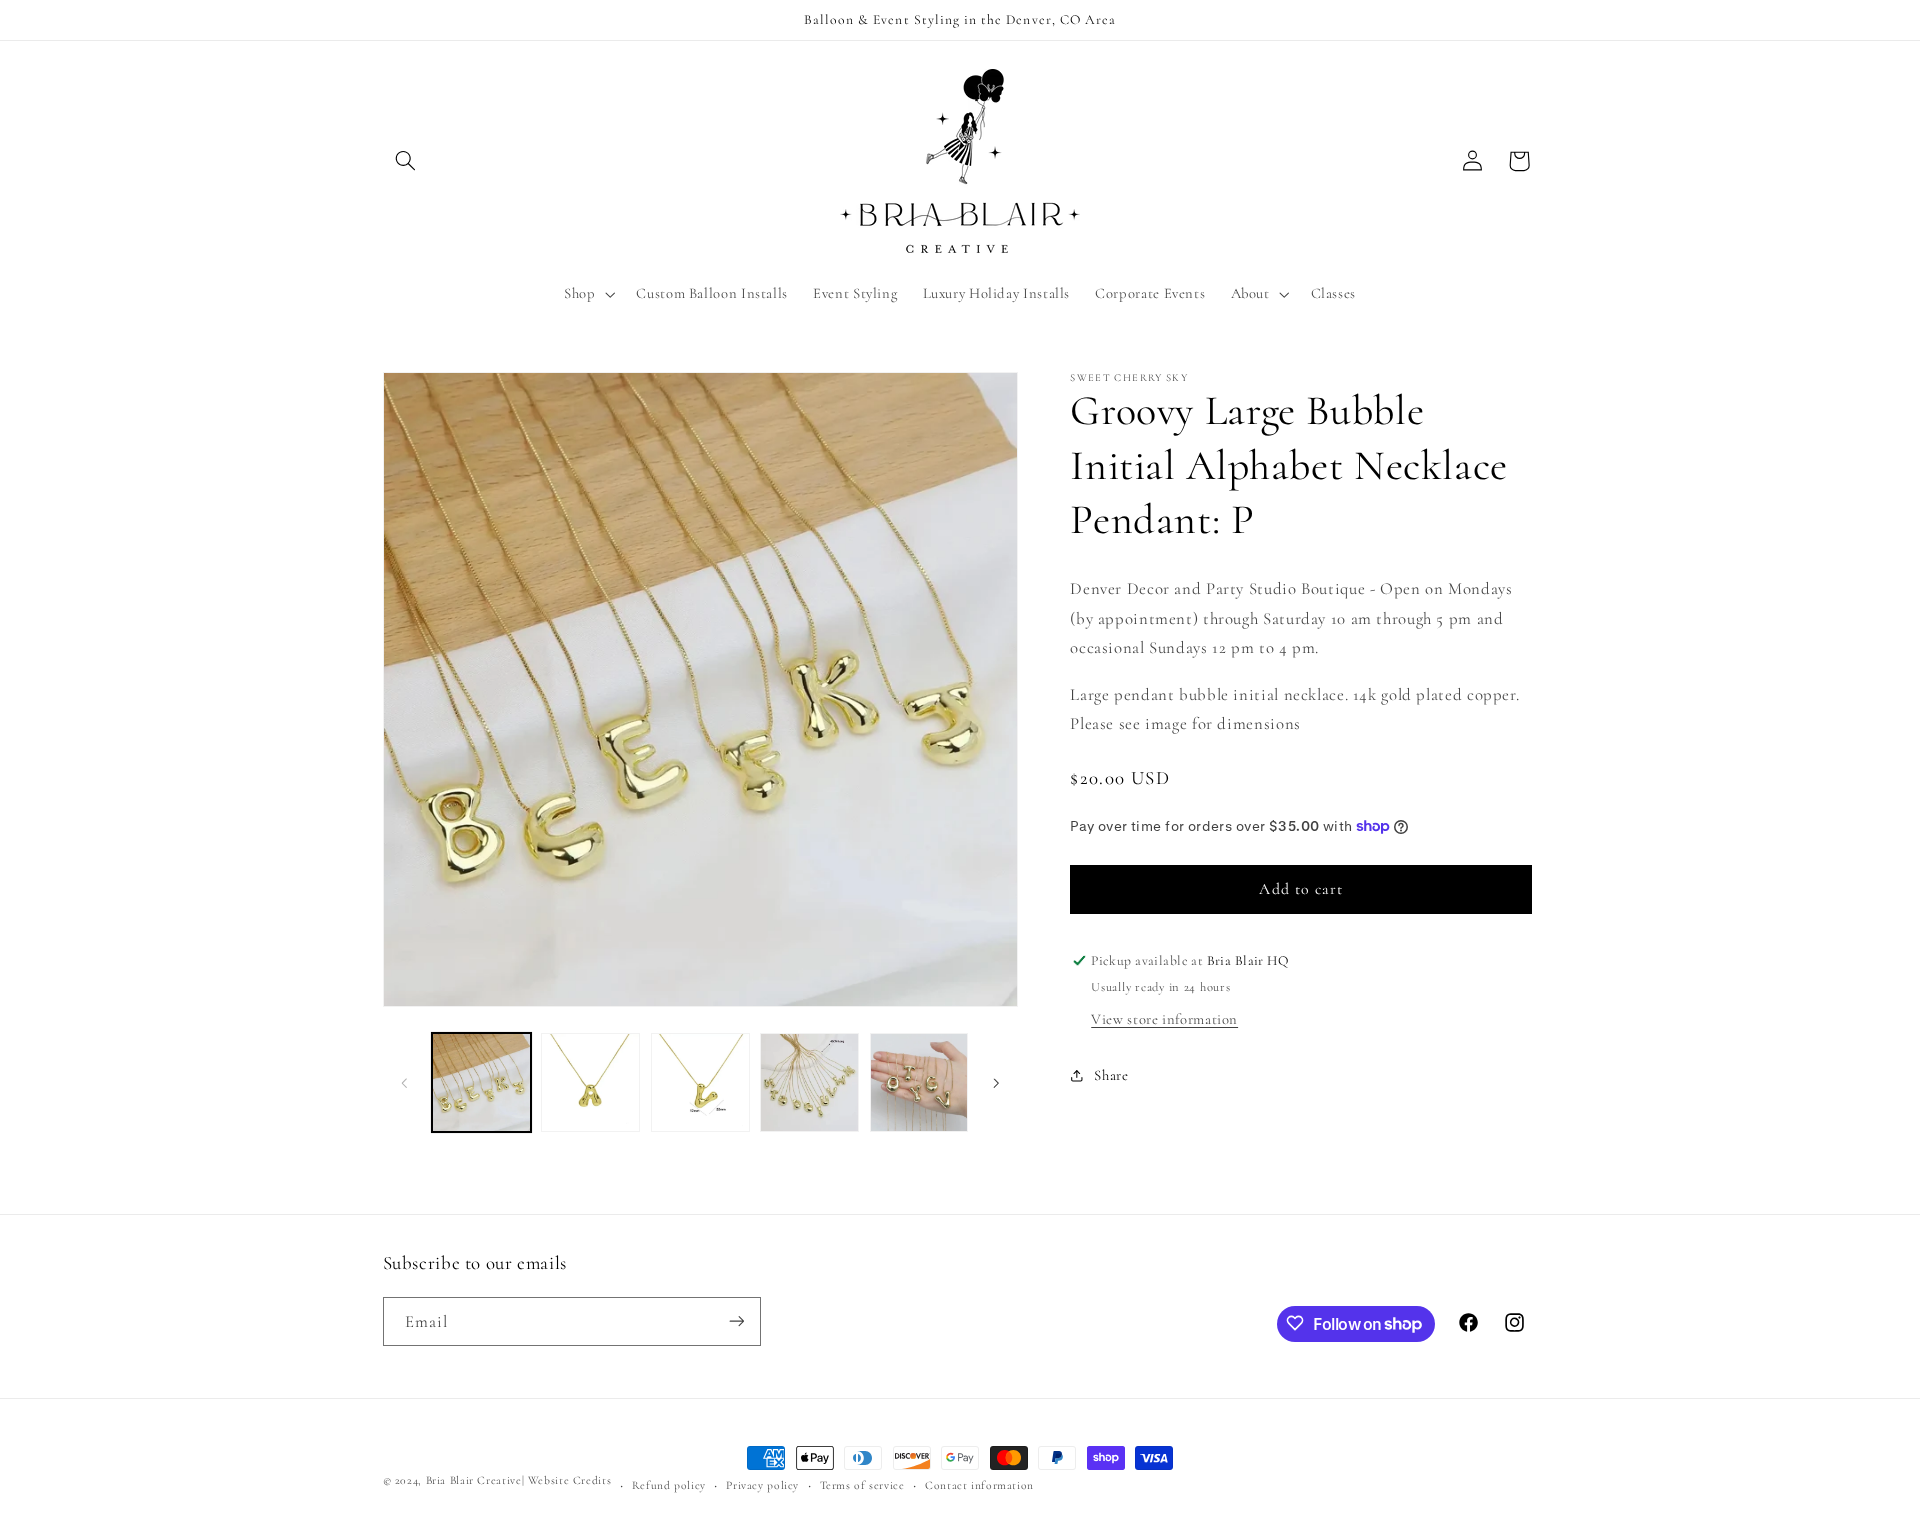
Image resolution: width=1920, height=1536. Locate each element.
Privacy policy (762, 1485)
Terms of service (862, 1485)
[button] (406, 161)
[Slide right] (996, 1083)
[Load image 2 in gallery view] (590, 1082)
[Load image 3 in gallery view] (700, 1082)
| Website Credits (567, 1480)
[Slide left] (405, 1083)
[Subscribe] (736, 1320)
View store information (1164, 1019)
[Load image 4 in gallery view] (809, 1082)
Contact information (979, 1485)
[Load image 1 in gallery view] (481, 1082)
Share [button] (1111, 1075)
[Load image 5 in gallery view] (919, 1082)
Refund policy (669, 1485)
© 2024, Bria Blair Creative (452, 1480)
